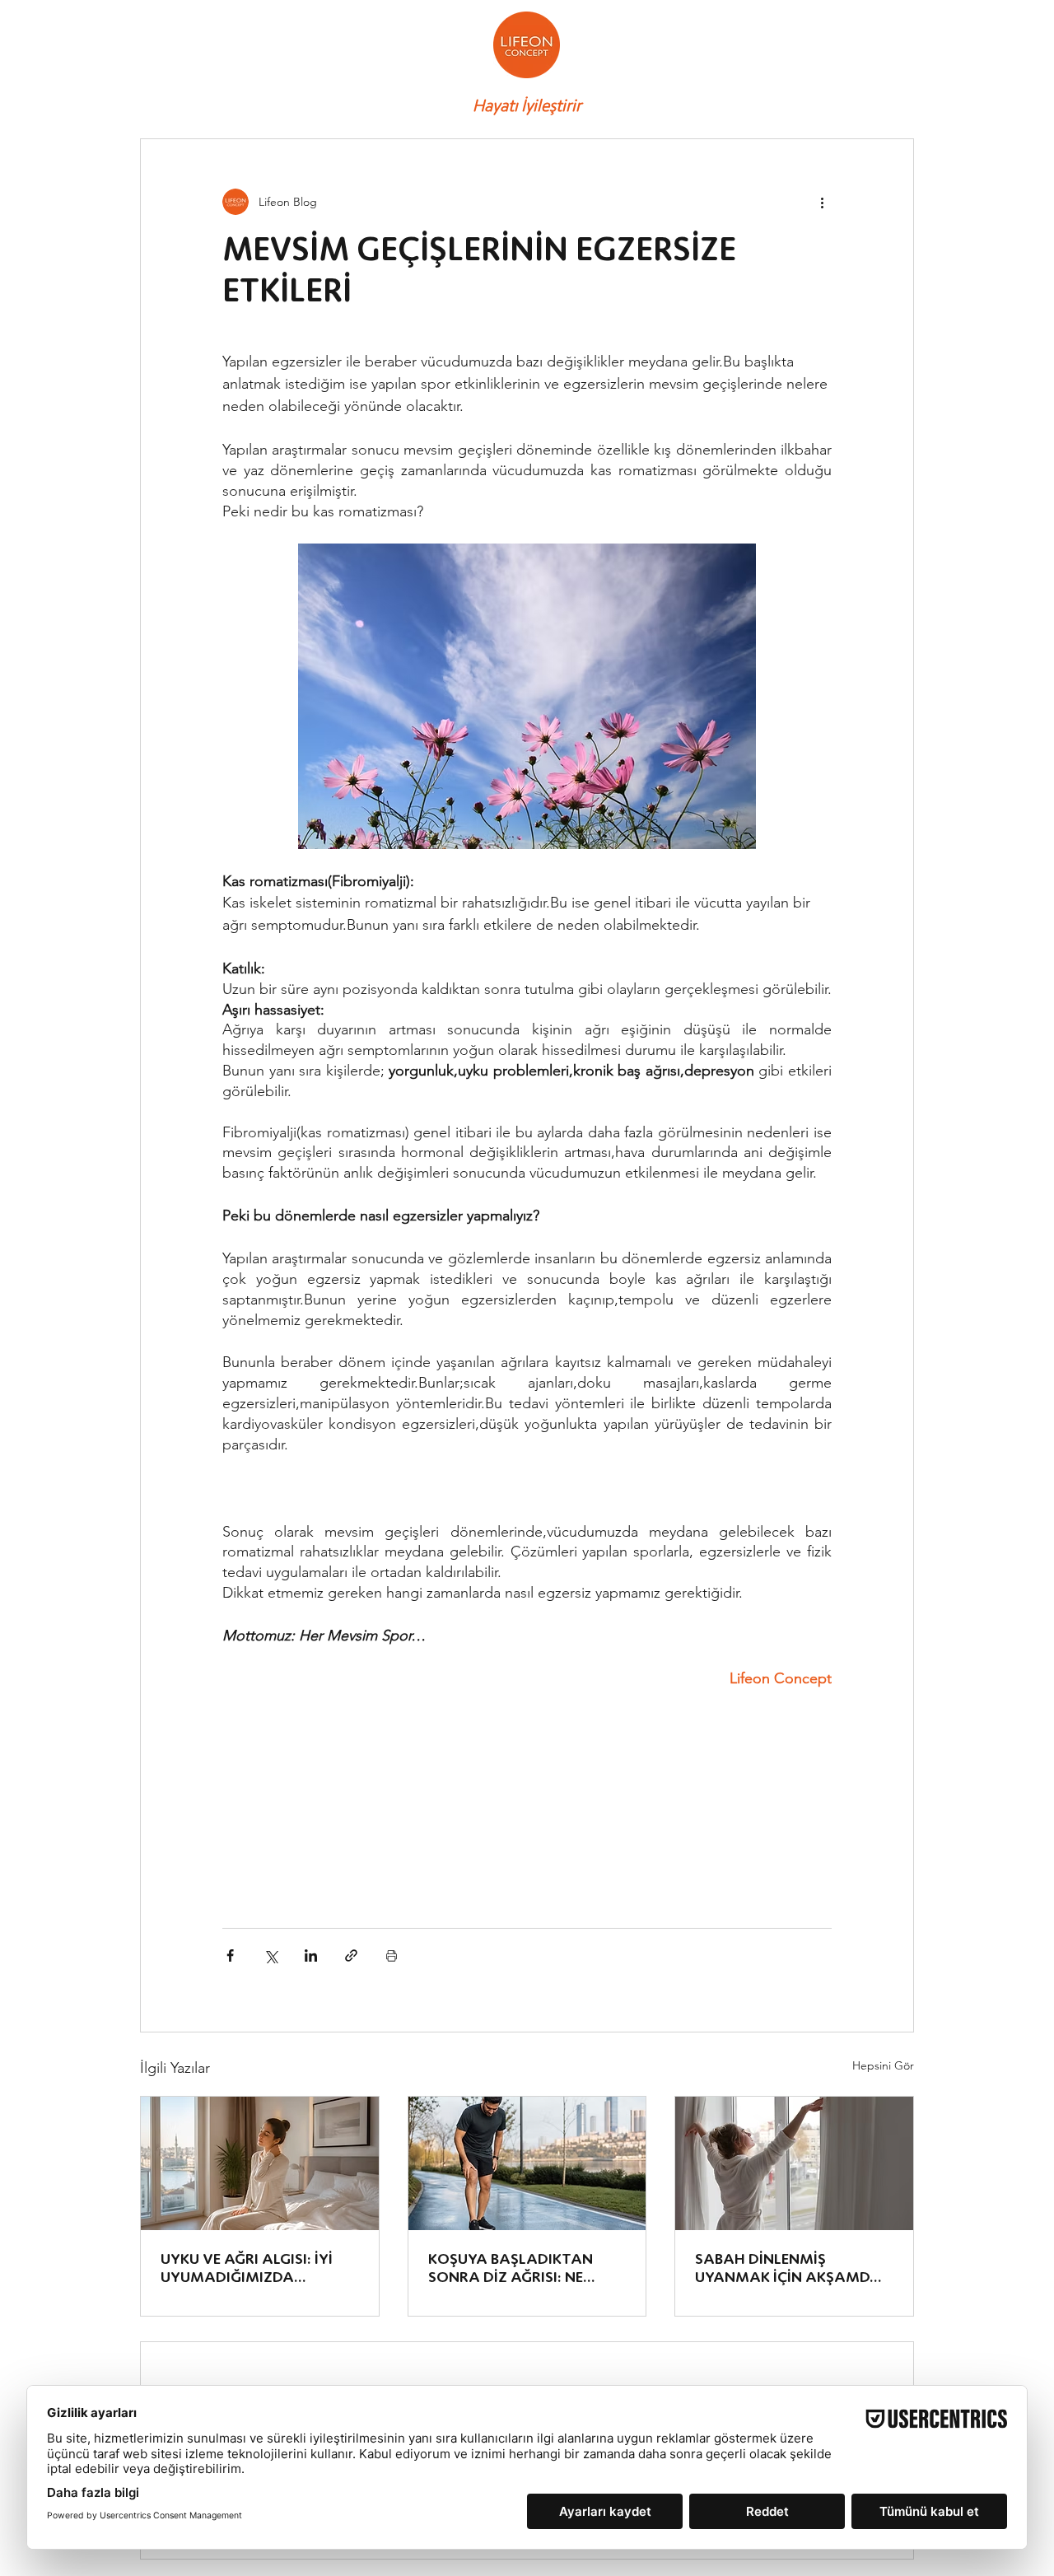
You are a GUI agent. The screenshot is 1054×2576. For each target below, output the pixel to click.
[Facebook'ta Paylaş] (230, 1955)
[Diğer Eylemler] (822, 202)
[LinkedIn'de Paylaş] (311, 1955)
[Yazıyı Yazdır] (392, 1955)
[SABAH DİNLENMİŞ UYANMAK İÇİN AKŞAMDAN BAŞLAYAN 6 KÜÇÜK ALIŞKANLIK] (794, 2163)
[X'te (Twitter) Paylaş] (270, 1955)
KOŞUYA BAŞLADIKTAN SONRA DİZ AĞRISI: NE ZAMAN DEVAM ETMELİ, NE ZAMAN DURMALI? (524, 2268)
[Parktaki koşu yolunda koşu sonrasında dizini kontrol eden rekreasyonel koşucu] (527, 2163)
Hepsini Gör (883, 2065)
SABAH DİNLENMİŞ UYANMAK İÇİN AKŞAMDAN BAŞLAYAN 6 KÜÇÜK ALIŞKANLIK (793, 2268)
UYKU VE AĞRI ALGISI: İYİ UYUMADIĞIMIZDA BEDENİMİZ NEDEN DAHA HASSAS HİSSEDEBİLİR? (247, 2268)
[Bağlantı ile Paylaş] (351, 1955)
